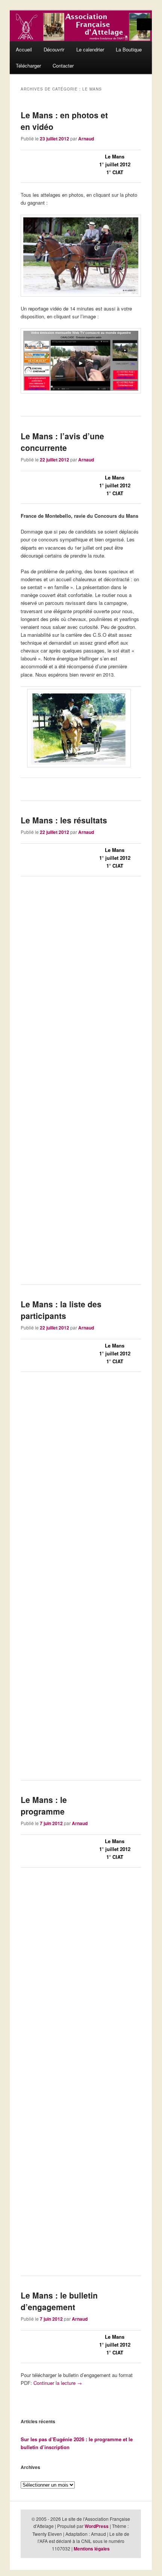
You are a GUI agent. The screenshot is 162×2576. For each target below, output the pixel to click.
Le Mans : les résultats (64, 820)
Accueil (24, 49)
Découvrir (54, 49)
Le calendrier (90, 49)
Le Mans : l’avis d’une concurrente (62, 442)
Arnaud (86, 139)
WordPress (97, 2526)
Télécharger (28, 66)
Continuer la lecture (58, 2383)
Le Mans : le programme (44, 1806)
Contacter (63, 66)
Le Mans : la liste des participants (61, 1310)
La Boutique (129, 49)
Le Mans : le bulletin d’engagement (59, 2301)
